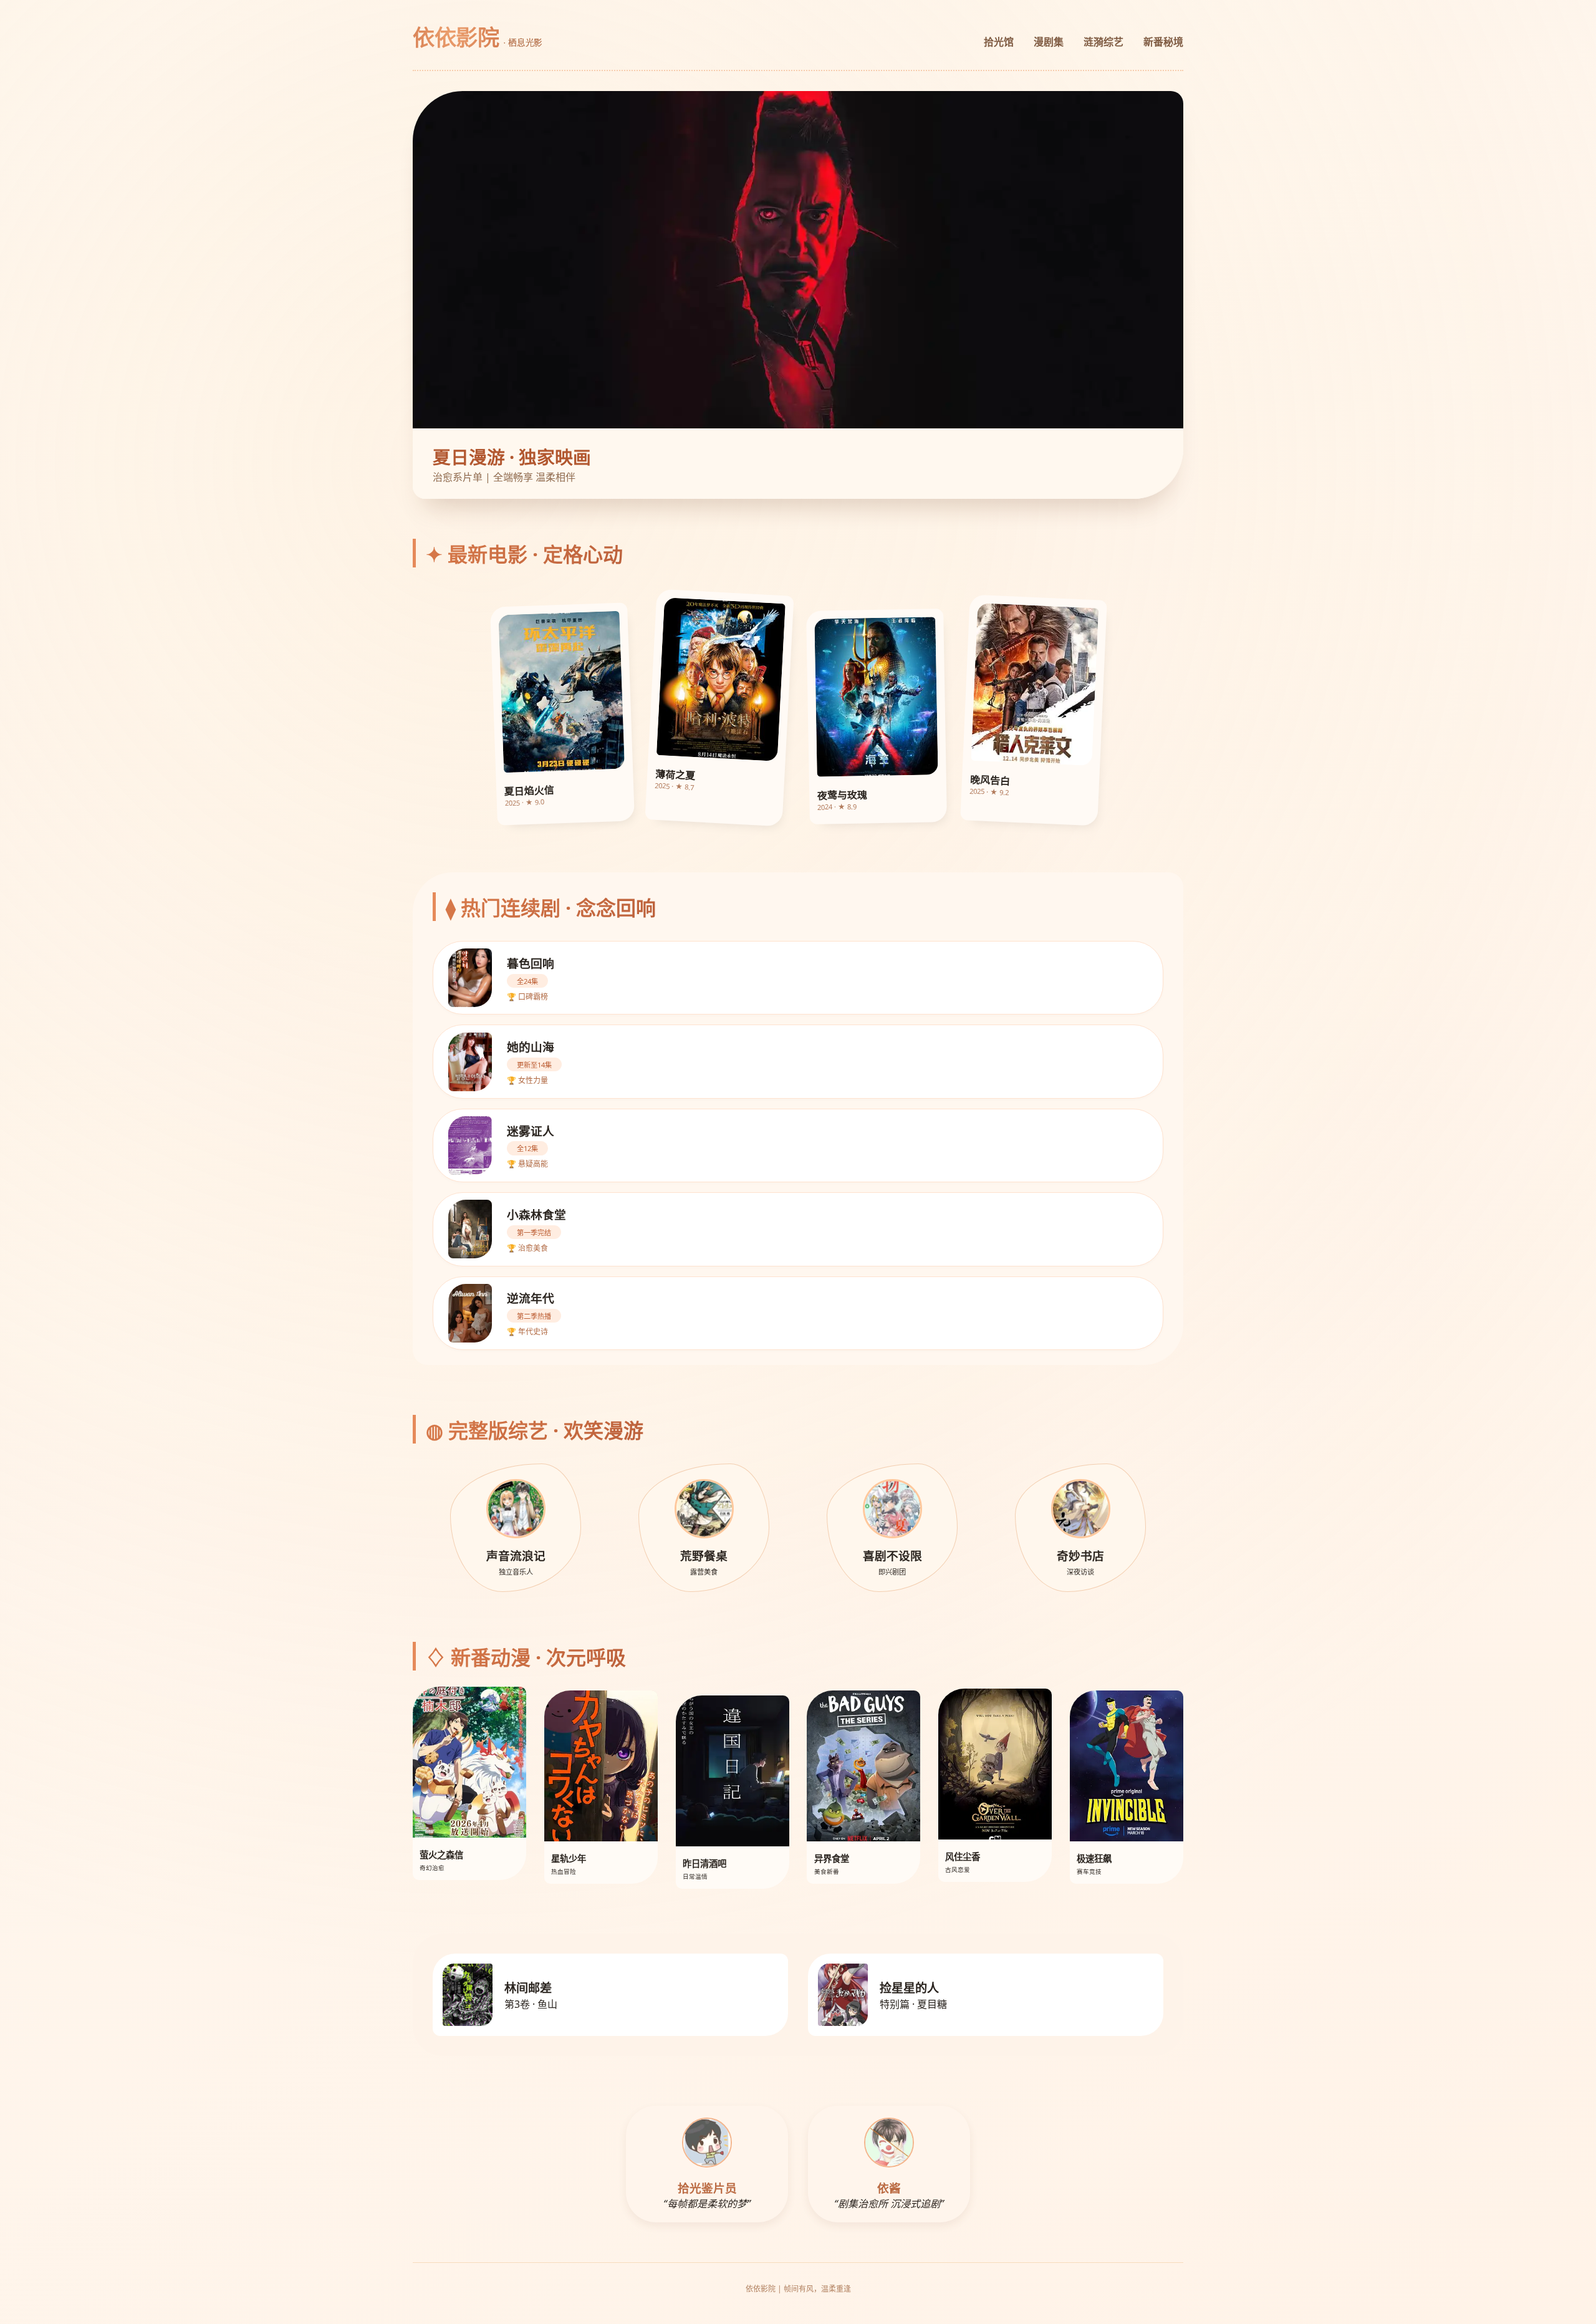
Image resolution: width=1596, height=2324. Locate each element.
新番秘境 (1163, 42)
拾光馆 (999, 42)
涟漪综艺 (1103, 42)
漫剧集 (1049, 42)
